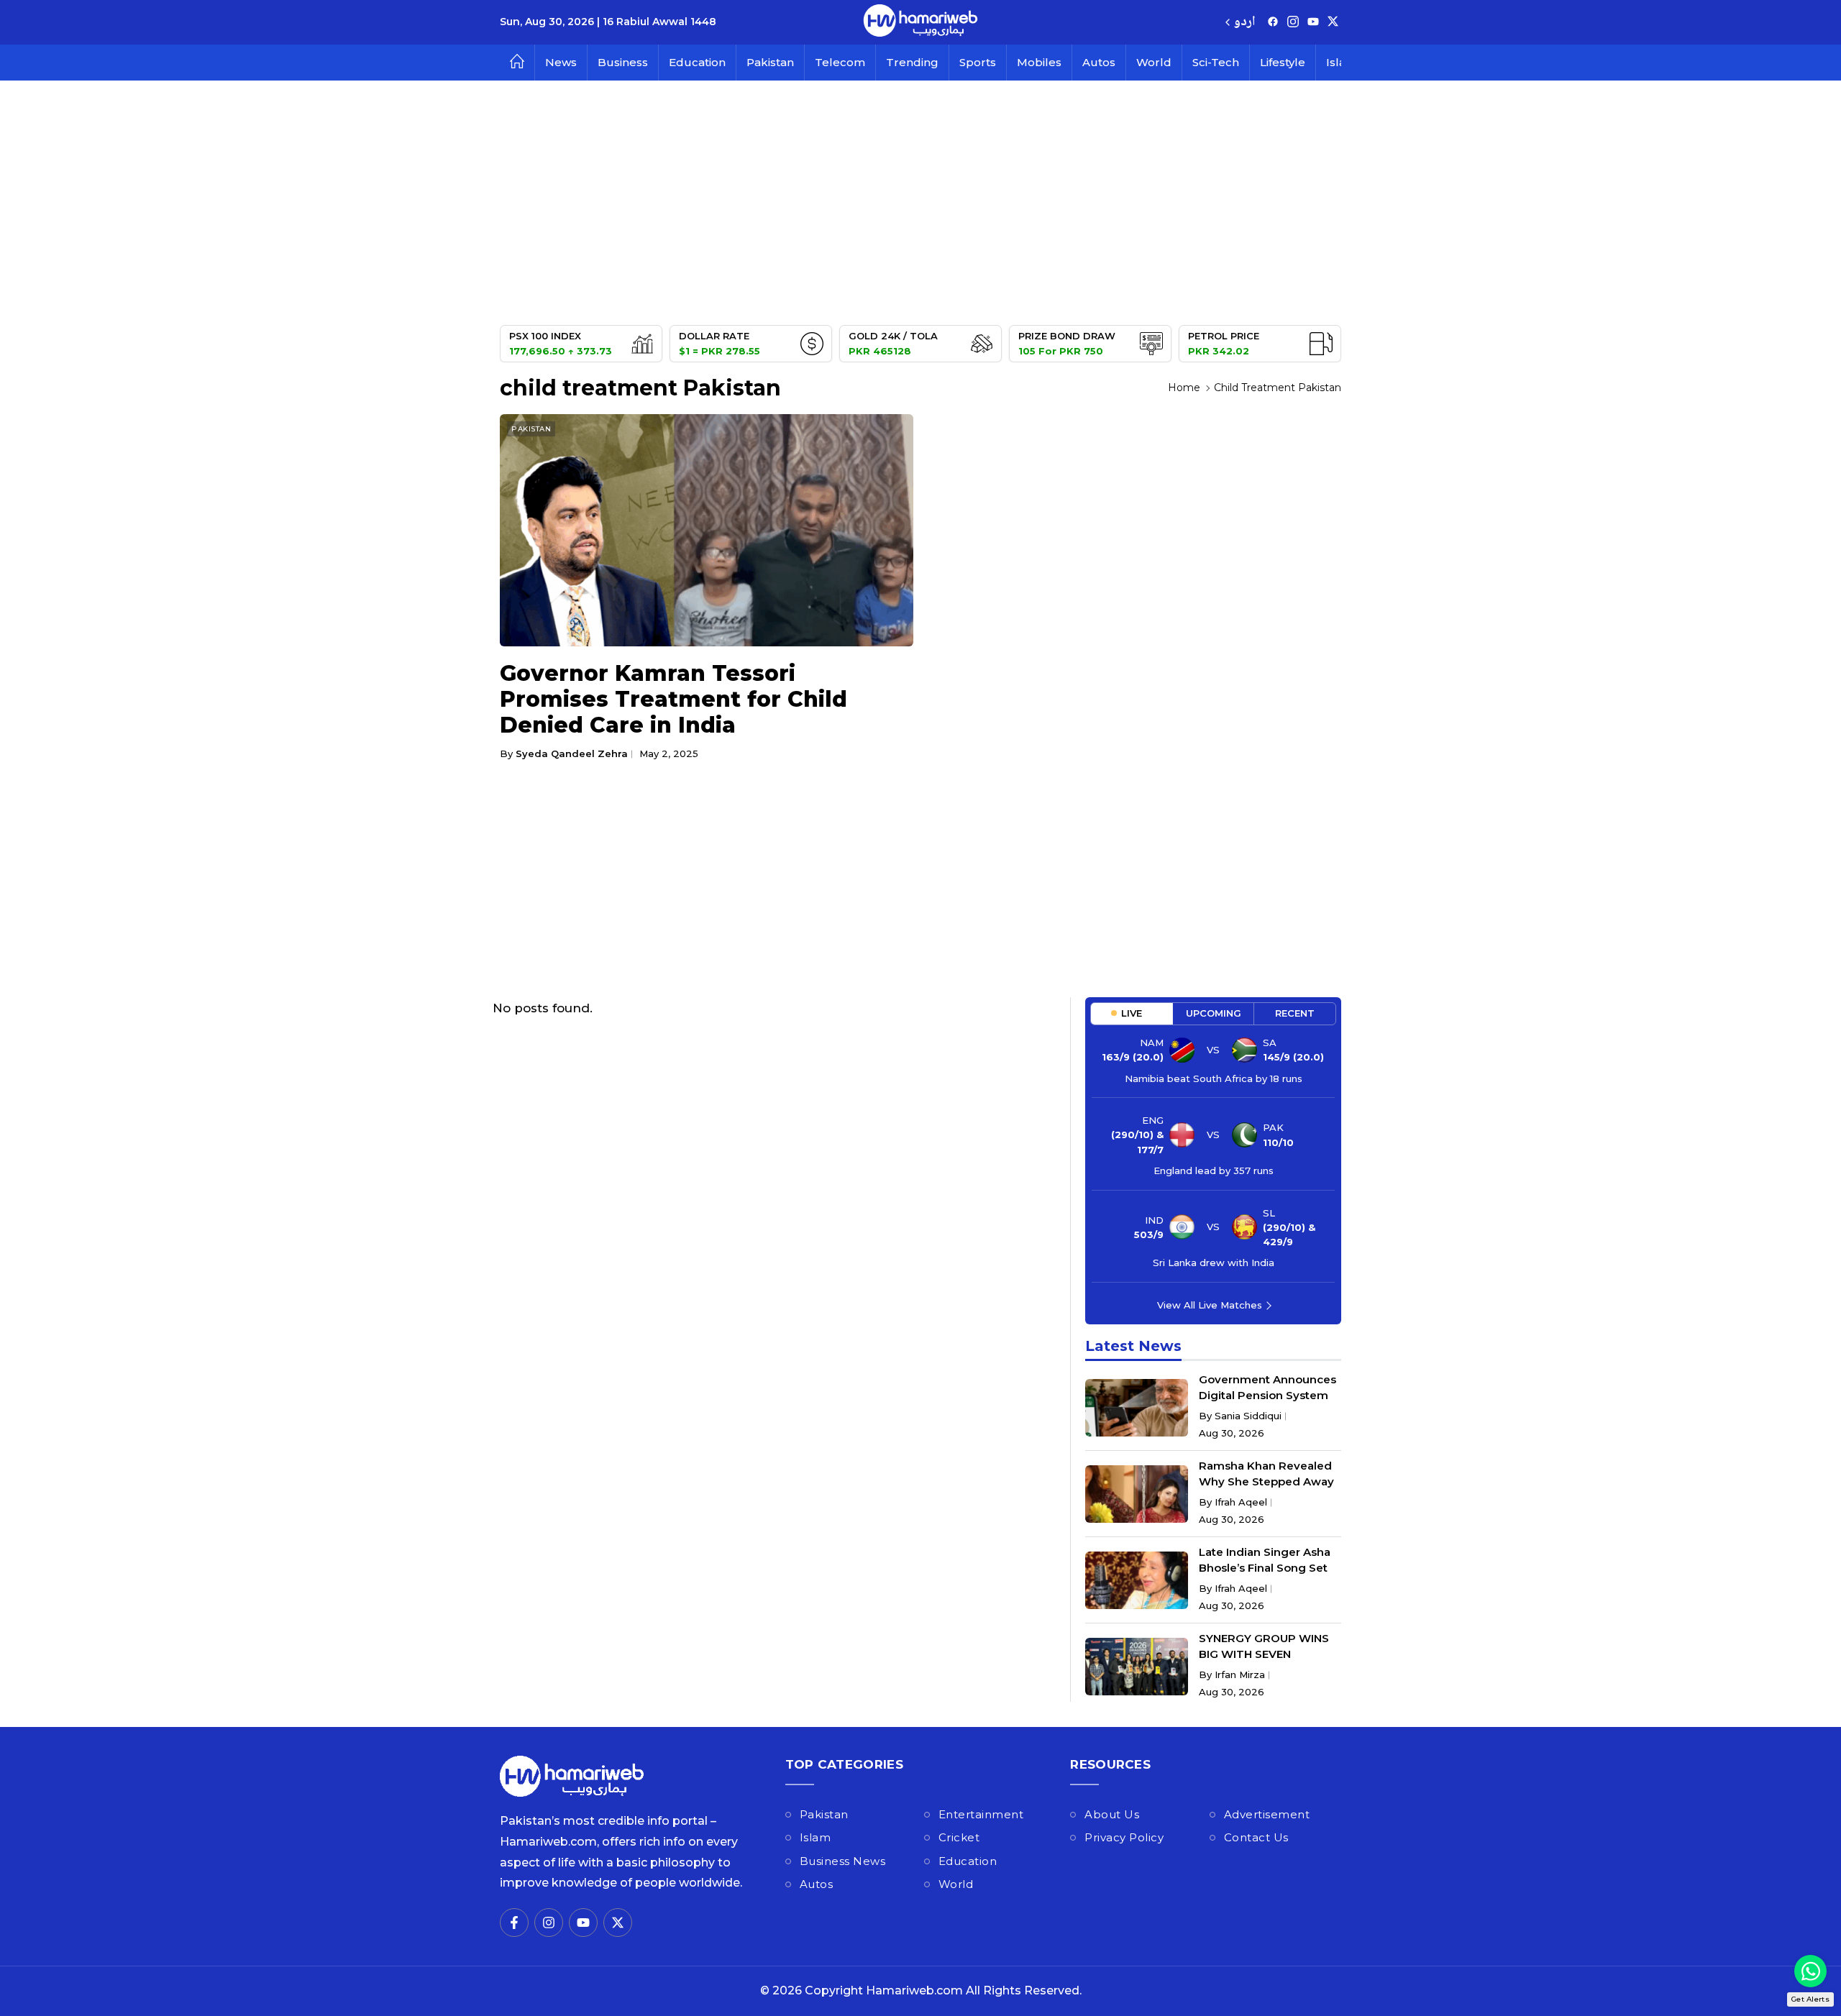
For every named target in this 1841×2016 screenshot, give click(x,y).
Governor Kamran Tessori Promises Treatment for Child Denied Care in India (673, 699)
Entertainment (981, 1814)
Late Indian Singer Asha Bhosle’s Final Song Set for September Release (1265, 1568)
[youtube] (1313, 23)
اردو (1244, 23)
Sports (978, 62)
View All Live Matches (1210, 1305)
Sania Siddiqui (1248, 1416)
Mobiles (1039, 62)
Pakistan (770, 62)
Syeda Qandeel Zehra (572, 753)
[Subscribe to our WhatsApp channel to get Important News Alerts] (1810, 1971)
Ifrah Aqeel (1241, 1502)
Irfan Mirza (1240, 1674)
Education (697, 62)
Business (623, 62)
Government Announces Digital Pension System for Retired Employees (1267, 1395)
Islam (816, 1837)
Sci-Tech (1216, 62)
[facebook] (1273, 23)
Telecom (840, 62)
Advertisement (1267, 1814)
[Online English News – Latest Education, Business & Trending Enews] (920, 22)
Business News (843, 1861)
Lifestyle (1283, 62)
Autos (1099, 62)
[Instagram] (1293, 23)
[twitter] (1333, 23)
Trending (912, 62)
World (1154, 62)
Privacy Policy (1124, 1837)
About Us (1112, 1814)
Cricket (959, 1837)
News (561, 62)
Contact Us (1256, 1837)
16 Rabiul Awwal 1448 (659, 22)
